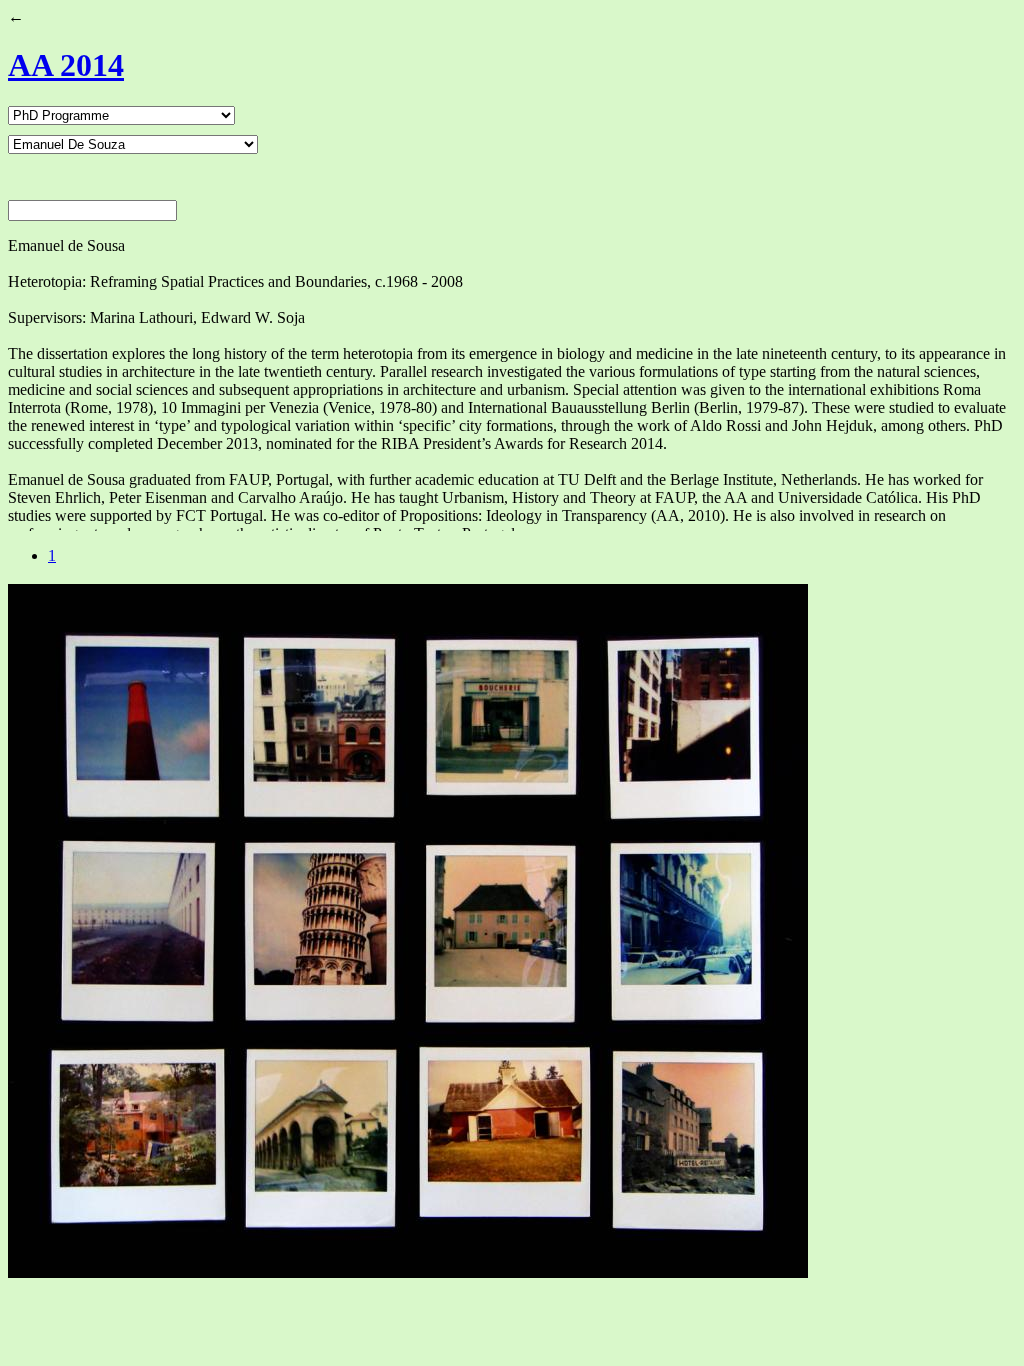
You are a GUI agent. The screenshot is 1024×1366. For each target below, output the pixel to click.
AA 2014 (66, 65)
